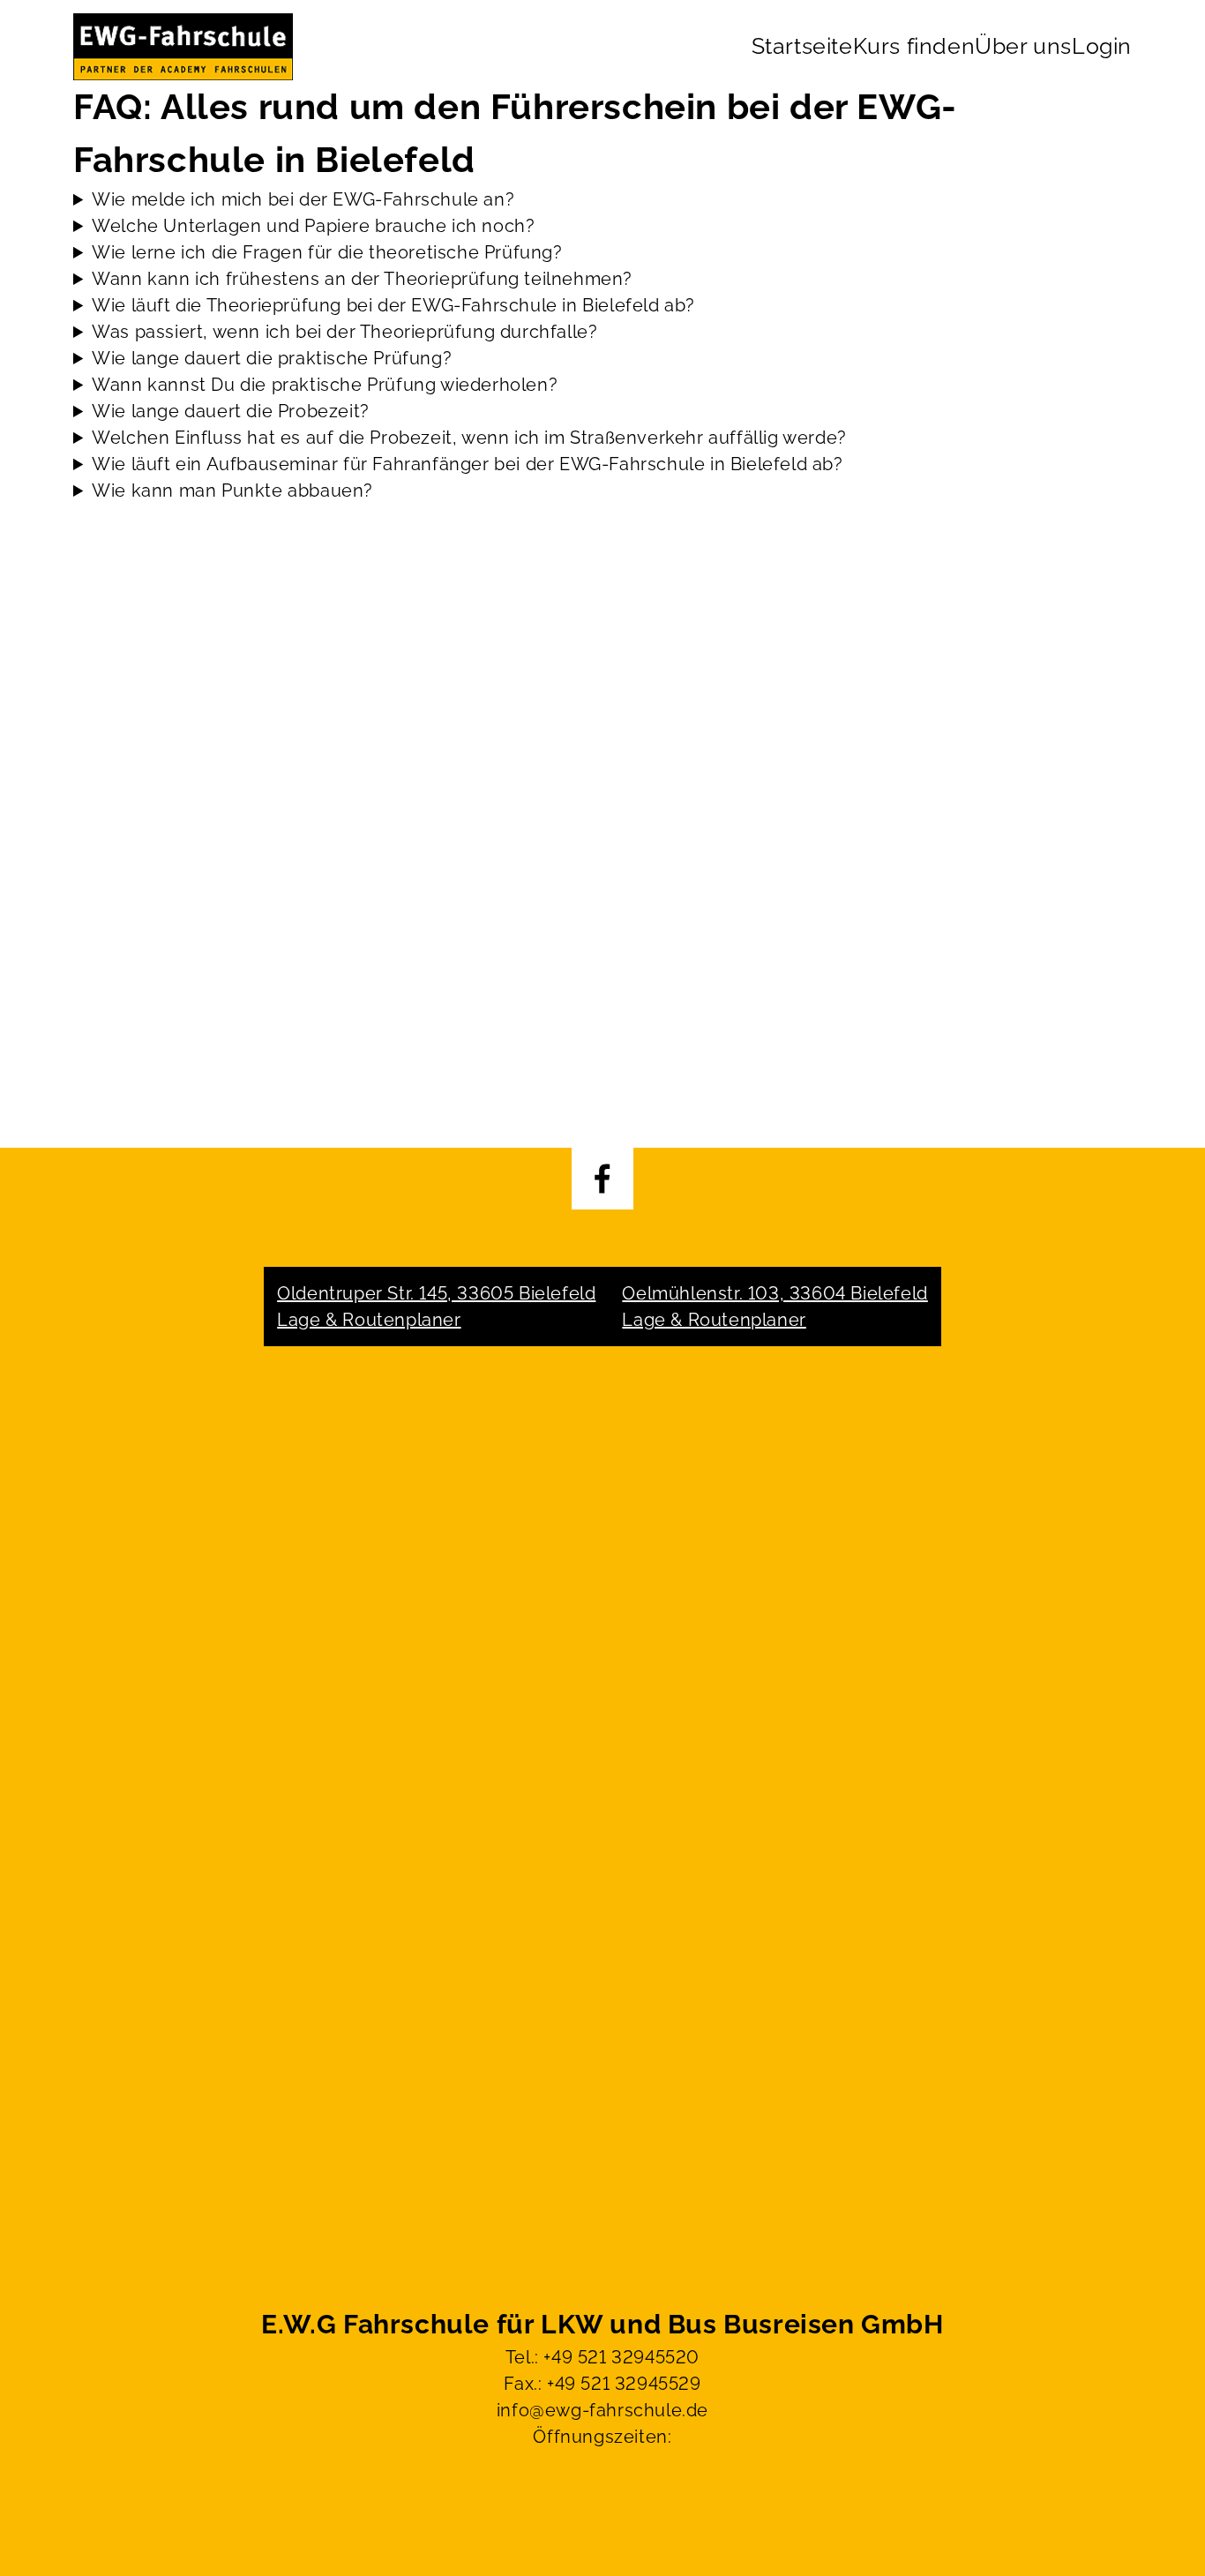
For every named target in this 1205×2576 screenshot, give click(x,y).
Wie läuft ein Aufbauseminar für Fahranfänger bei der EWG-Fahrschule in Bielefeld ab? (467, 464)
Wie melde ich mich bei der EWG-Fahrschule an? (303, 199)
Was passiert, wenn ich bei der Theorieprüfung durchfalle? (344, 332)
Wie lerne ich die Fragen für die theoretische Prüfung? (327, 252)
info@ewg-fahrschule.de (602, 2410)
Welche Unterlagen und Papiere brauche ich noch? (313, 226)
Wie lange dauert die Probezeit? (231, 411)
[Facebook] (602, 1179)
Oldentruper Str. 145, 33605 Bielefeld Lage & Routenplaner (436, 1307)
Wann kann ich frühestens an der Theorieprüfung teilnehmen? (362, 279)
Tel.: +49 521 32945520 (602, 2357)
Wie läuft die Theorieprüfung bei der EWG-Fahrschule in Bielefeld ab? (393, 305)
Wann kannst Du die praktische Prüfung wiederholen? (325, 385)
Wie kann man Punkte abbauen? (232, 490)
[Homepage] (183, 47)
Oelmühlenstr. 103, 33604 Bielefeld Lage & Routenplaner (775, 1307)
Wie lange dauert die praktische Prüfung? (272, 358)
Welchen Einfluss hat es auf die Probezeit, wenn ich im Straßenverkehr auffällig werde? (469, 438)
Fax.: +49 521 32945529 (602, 2384)
